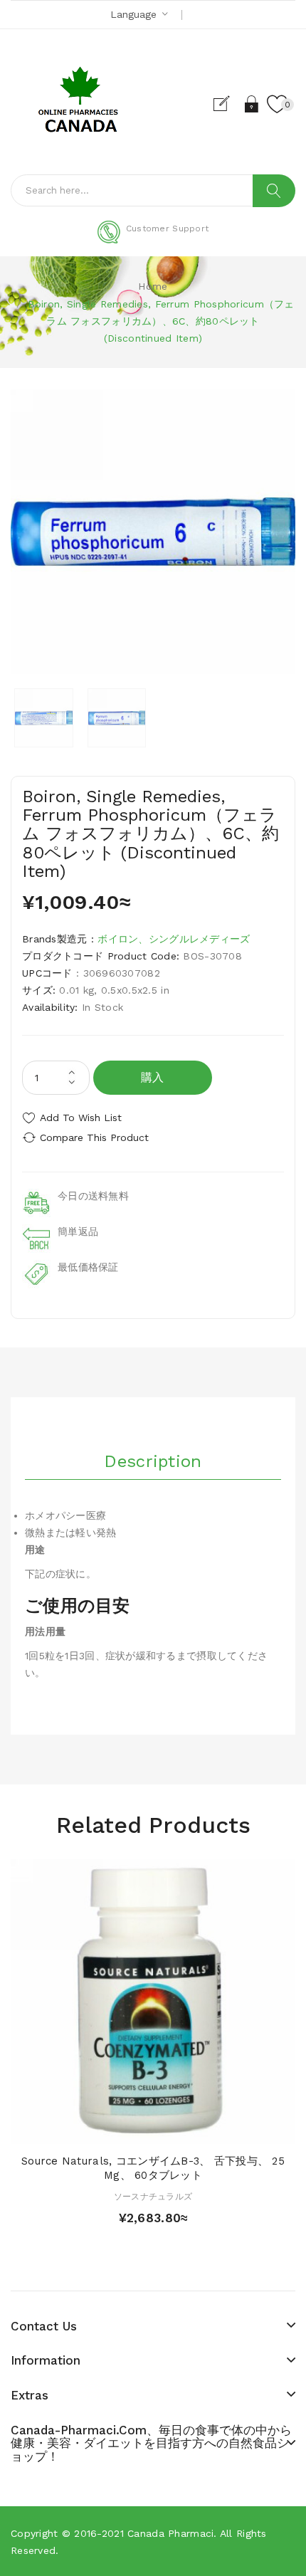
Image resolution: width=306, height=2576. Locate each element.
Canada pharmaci (170, 2533)
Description (153, 1461)
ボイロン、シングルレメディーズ (174, 939)
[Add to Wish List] (153, 2129)
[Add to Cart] (128, 2129)
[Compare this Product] (178, 2129)
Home (153, 286)
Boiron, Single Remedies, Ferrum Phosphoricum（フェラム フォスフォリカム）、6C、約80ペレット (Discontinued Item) (161, 321)
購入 (153, 1077)
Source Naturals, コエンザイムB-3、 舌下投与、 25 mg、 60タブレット (153, 2168)
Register (227, 104)
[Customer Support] (153, 241)
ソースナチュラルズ (153, 2197)
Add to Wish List (81, 1118)
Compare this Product (94, 1137)
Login (252, 104)
